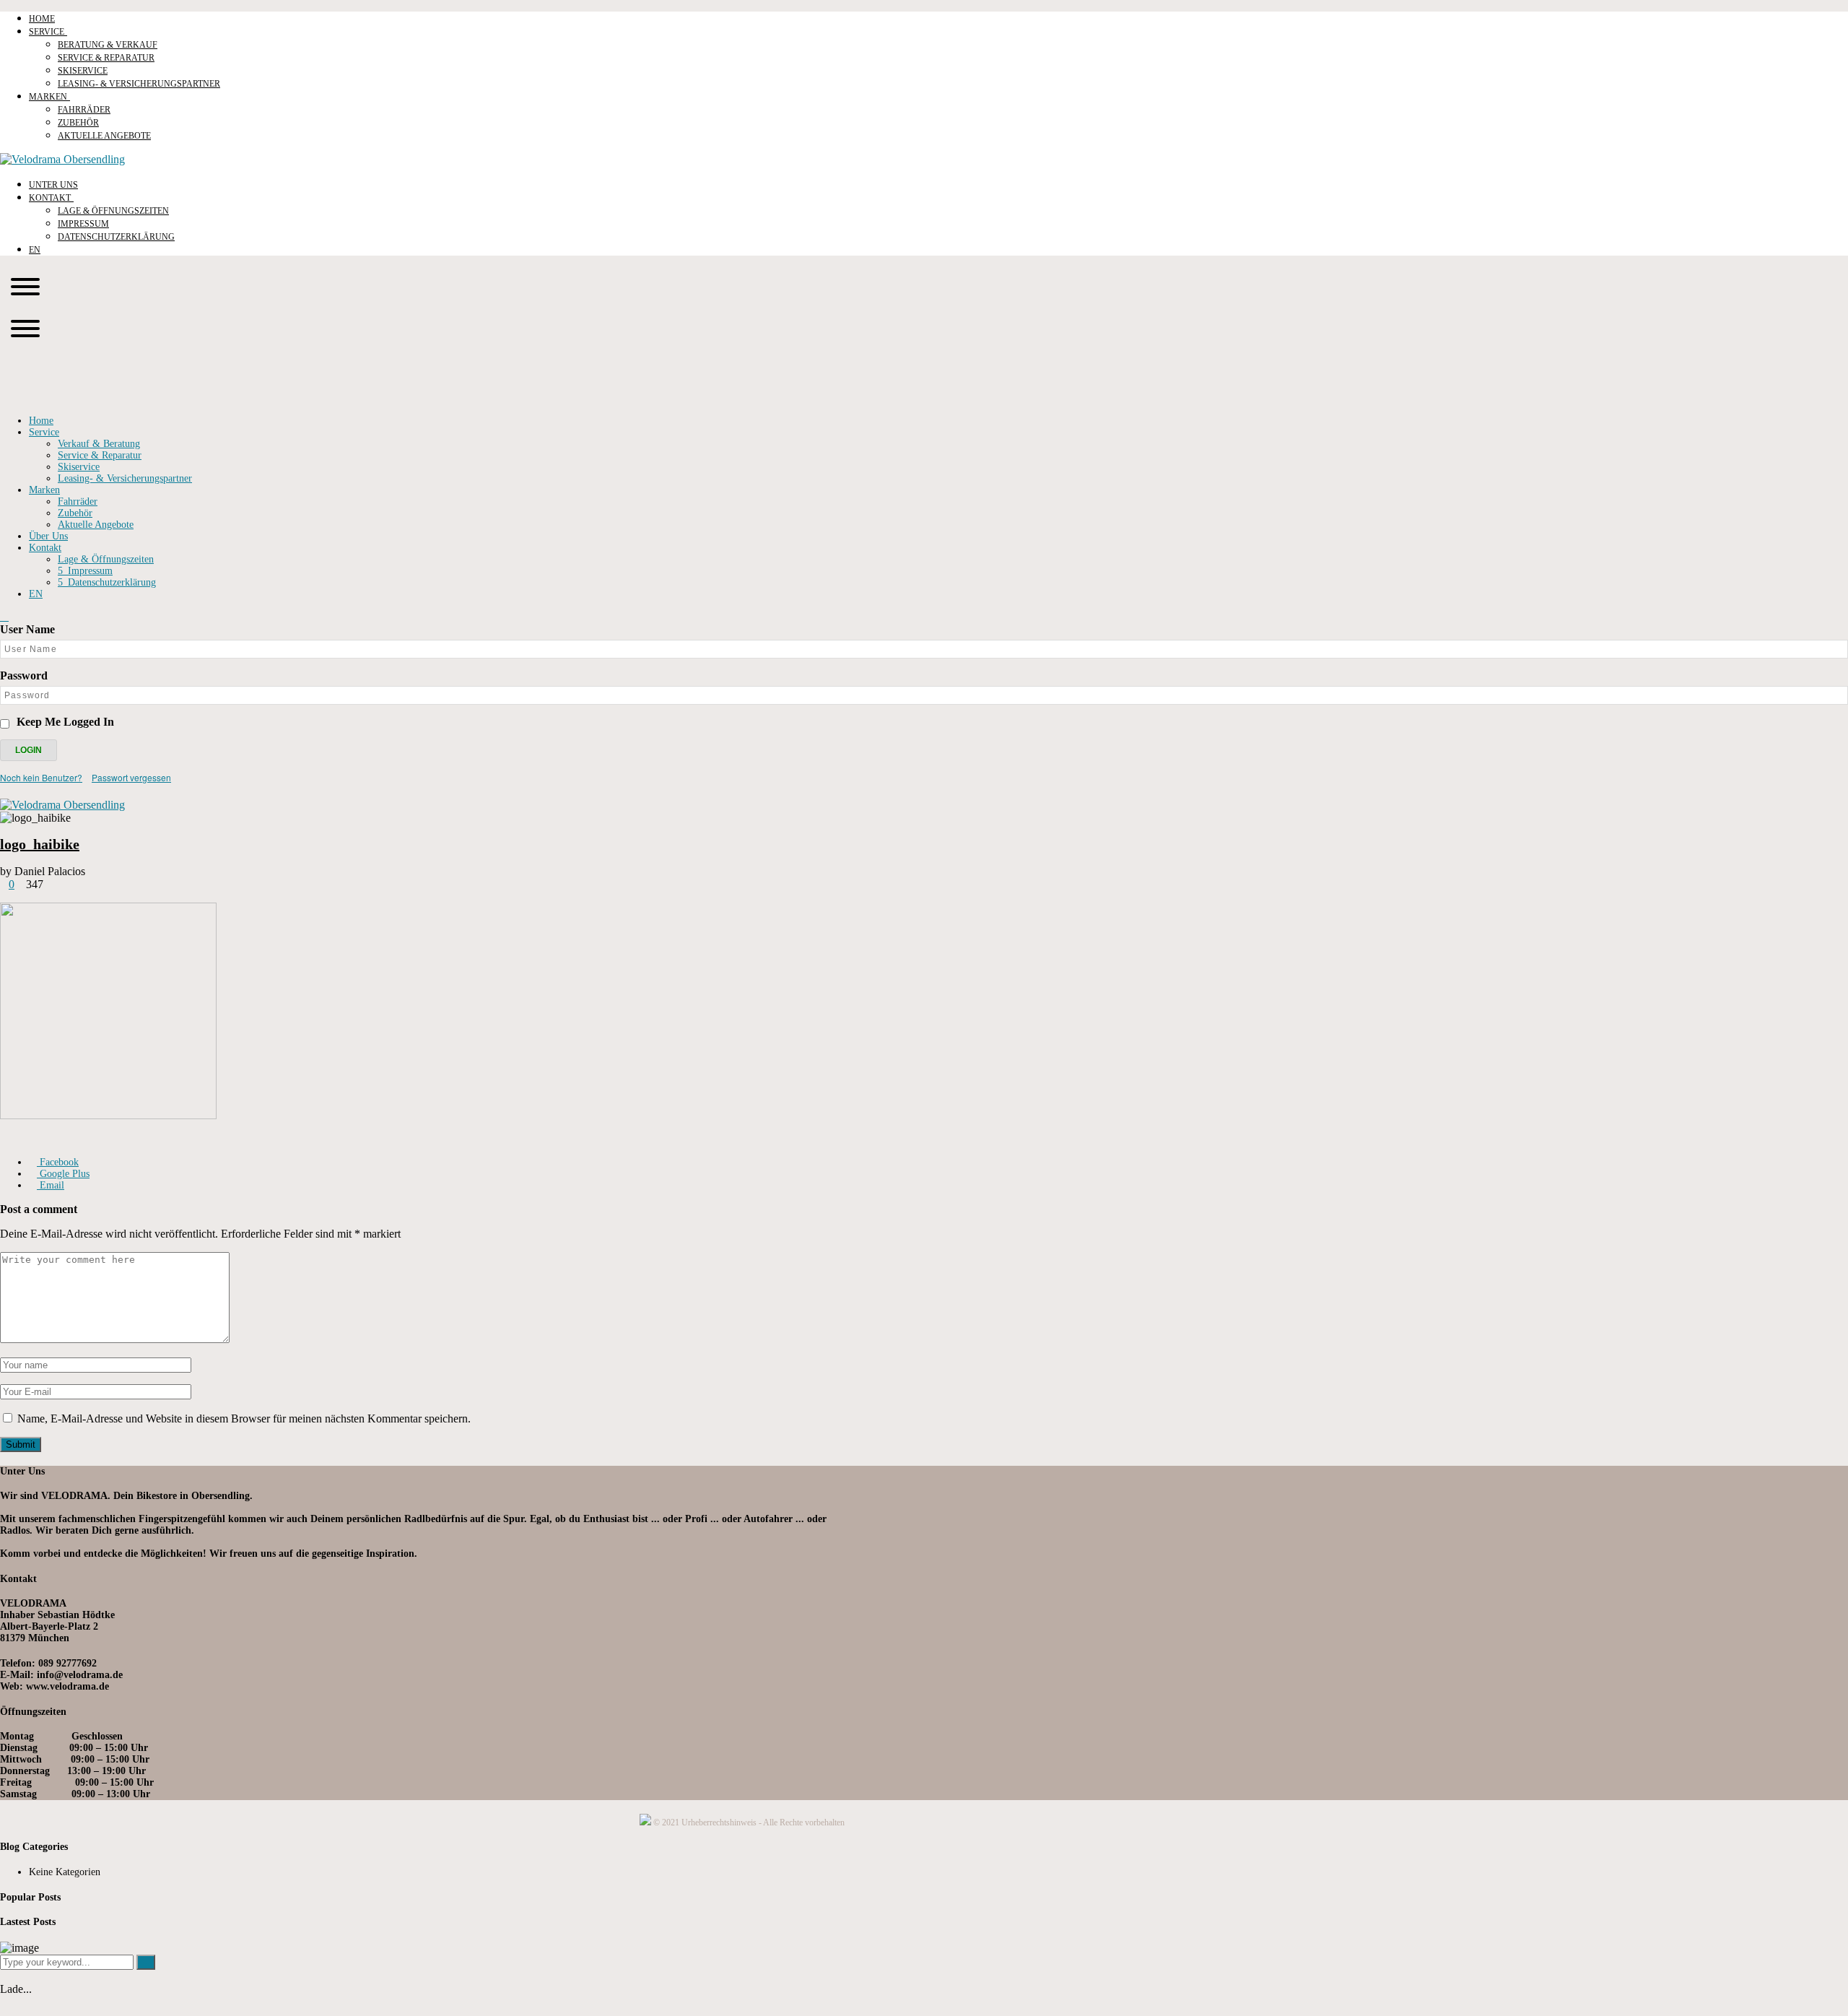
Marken (44, 490)
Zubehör (75, 513)
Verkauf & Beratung (99, 444)
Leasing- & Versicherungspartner (125, 478)
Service (44, 432)
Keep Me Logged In (65, 722)
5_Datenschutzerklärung (107, 582)
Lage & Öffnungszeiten (106, 559)
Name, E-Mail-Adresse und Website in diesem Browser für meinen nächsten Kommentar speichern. (244, 1418)
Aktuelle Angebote (96, 525)
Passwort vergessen (131, 777)
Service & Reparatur (100, 455)
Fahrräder (78, 501)
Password (24, 675)
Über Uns (48, 536)
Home (41, 421)
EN (36, 594)
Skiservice (79, 467)
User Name (27, 629)
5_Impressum (85, 571)
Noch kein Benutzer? (41, 777)
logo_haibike (40, 844)
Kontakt (45, 548)
